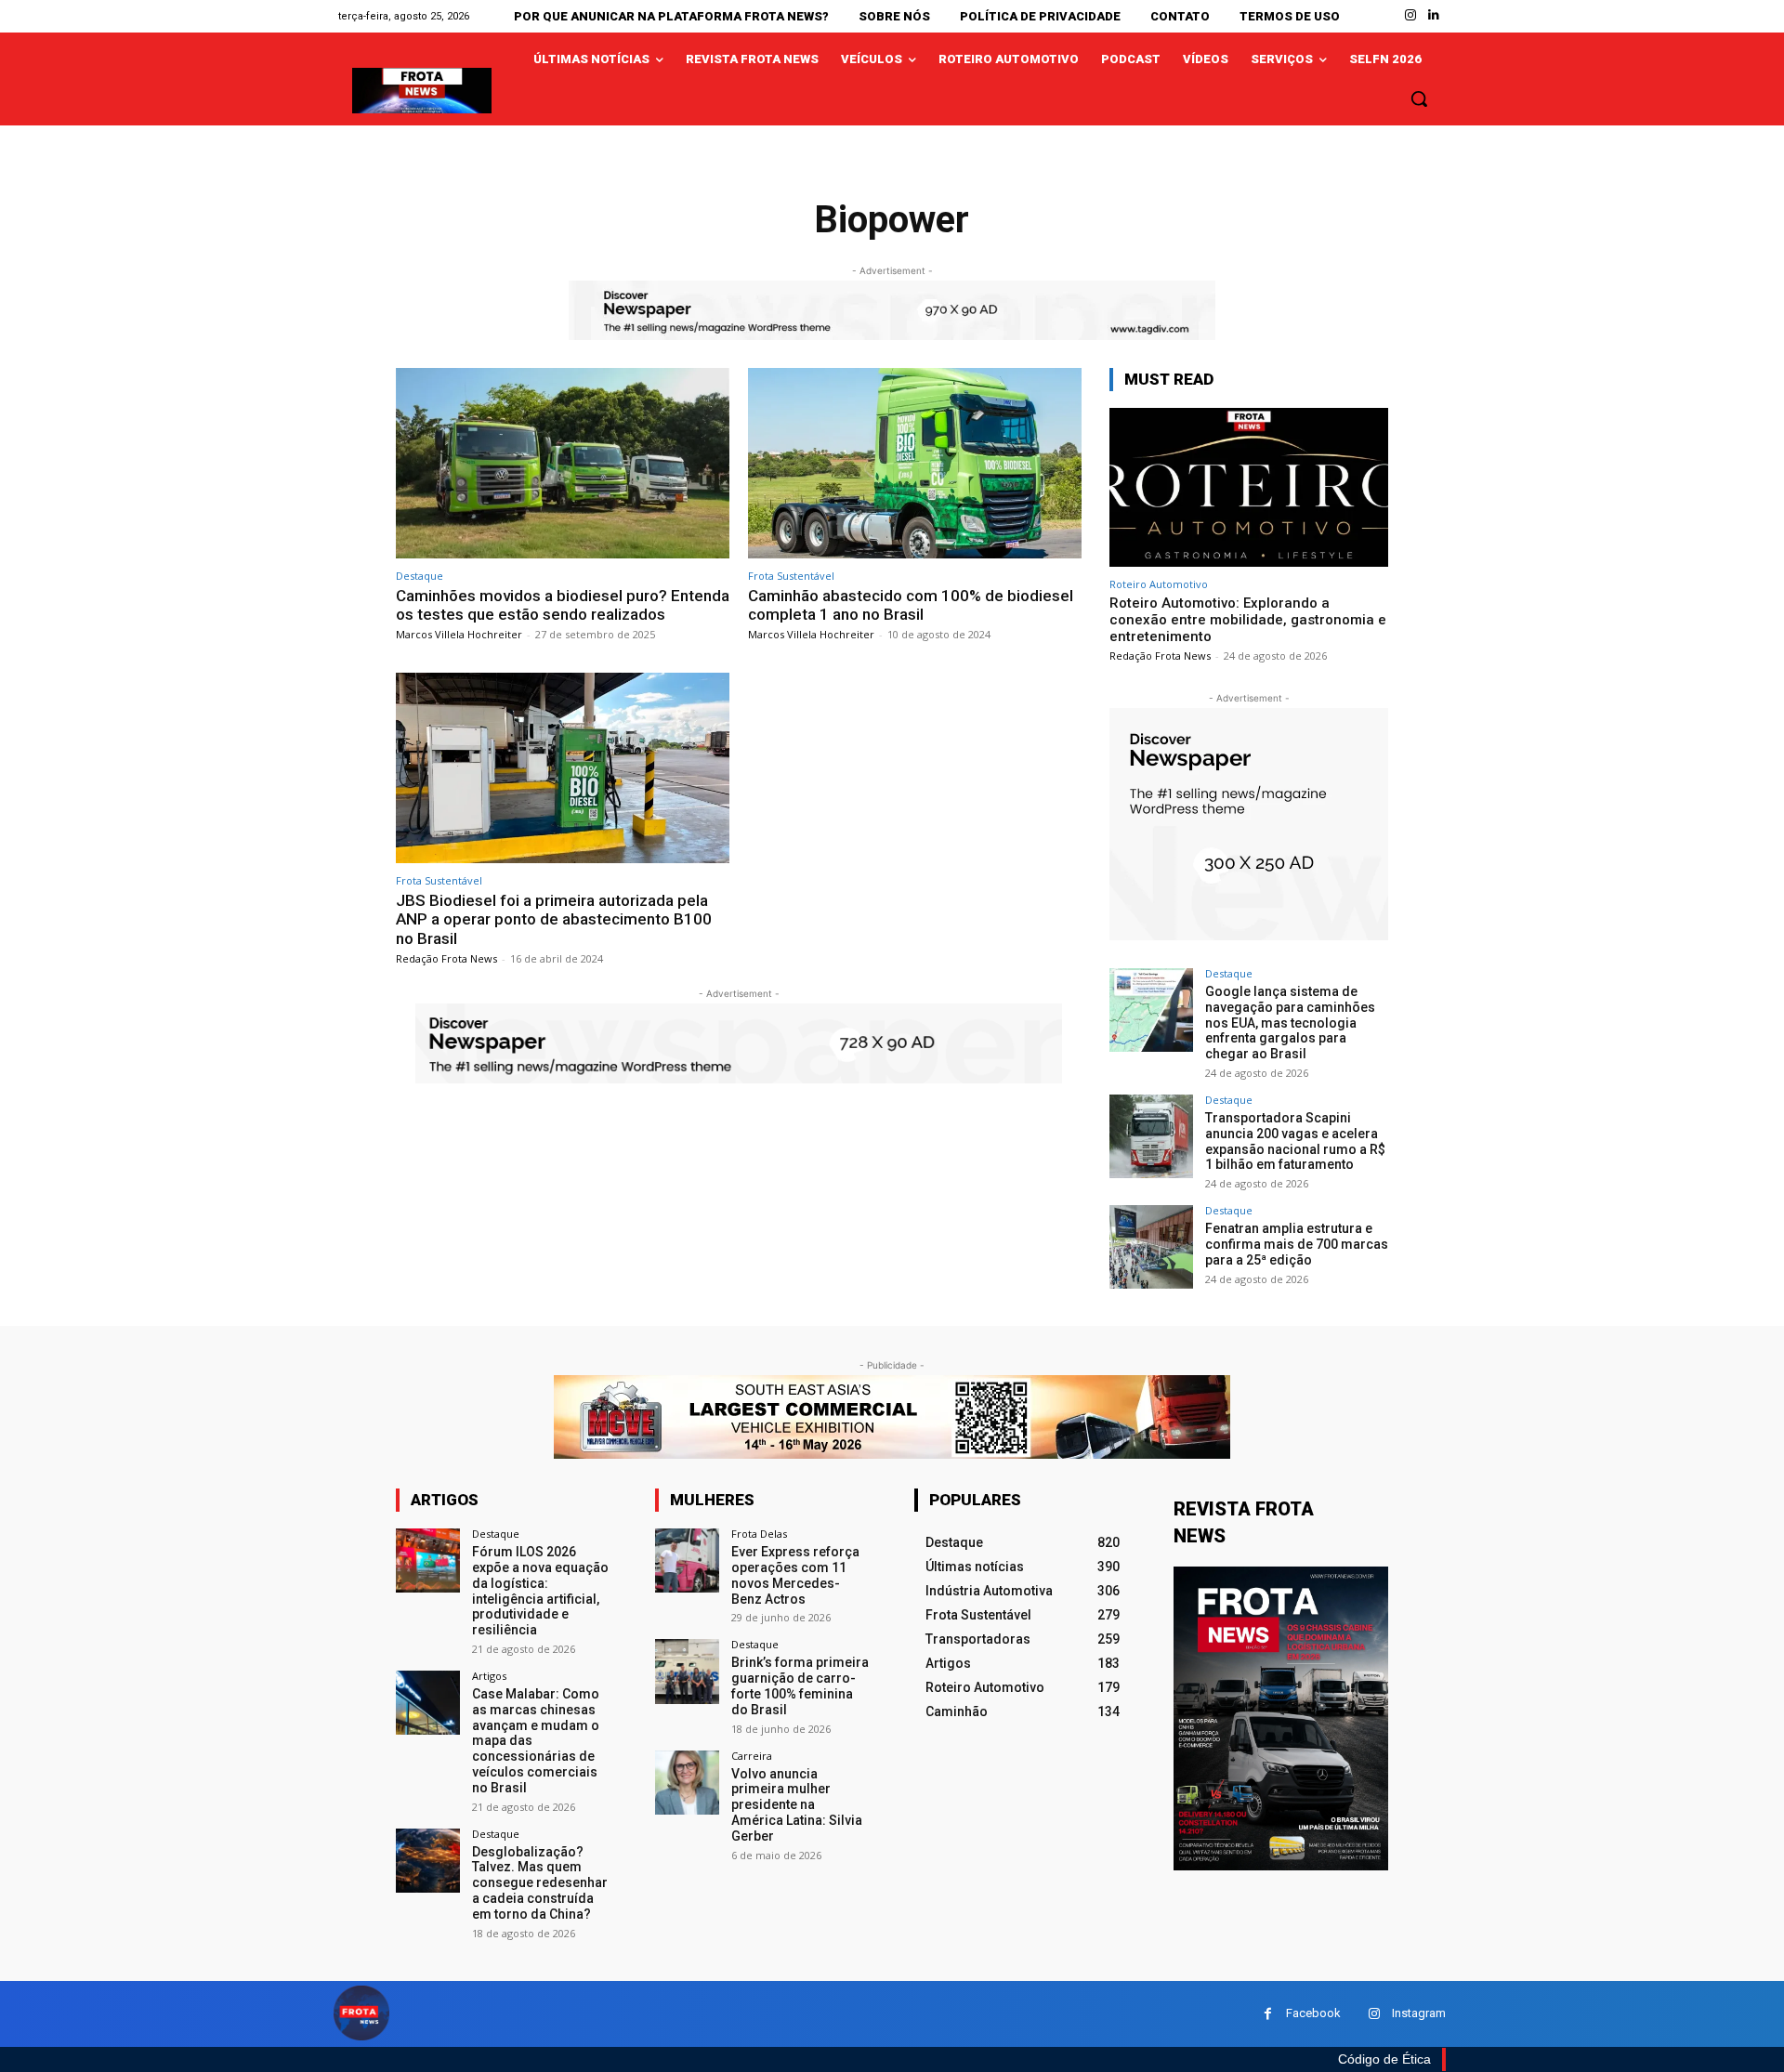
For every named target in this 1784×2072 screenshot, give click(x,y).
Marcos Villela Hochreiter (459, 634)
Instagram (1419, 2013)
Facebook (1313, 2013)
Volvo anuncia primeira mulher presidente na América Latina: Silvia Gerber (797, 1805)
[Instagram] (1411, 15)
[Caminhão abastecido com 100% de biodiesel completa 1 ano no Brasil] (915, 463)
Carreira (752, 1756)
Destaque (420, 576)
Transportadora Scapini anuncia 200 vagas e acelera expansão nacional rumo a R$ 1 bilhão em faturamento (1295, 1141)
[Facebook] (1268, 2014)
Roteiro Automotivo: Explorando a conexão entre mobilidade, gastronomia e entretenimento (1248, 620)
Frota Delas (759, 1534)
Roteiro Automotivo (1159, 584)
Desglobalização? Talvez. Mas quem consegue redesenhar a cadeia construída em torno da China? (540, 1883)
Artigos (489, 1676)
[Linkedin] (1434, 15)
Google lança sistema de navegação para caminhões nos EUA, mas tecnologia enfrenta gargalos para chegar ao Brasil (1290, 1023)
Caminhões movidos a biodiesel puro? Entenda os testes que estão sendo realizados (563, 605)
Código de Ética (1384, 2059)
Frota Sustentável (791, 576)
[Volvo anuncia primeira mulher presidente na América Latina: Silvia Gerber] (687, 1783)
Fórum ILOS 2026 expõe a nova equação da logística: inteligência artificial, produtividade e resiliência (540, 1591)
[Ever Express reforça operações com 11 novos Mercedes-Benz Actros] (687, 1561)
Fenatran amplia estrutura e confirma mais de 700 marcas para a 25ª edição (1297, 1244)
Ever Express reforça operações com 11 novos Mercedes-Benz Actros (795, 1575)
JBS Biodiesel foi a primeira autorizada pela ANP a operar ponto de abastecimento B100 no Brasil (554, 919)
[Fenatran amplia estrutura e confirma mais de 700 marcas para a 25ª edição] (1151, 1247)
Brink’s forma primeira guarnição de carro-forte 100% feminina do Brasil (800, 1685)
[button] (1419, 98)
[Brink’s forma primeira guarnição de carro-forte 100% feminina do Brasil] (687, 1671)
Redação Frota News (446, 958)
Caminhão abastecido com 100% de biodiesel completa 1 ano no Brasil (911, 605)
